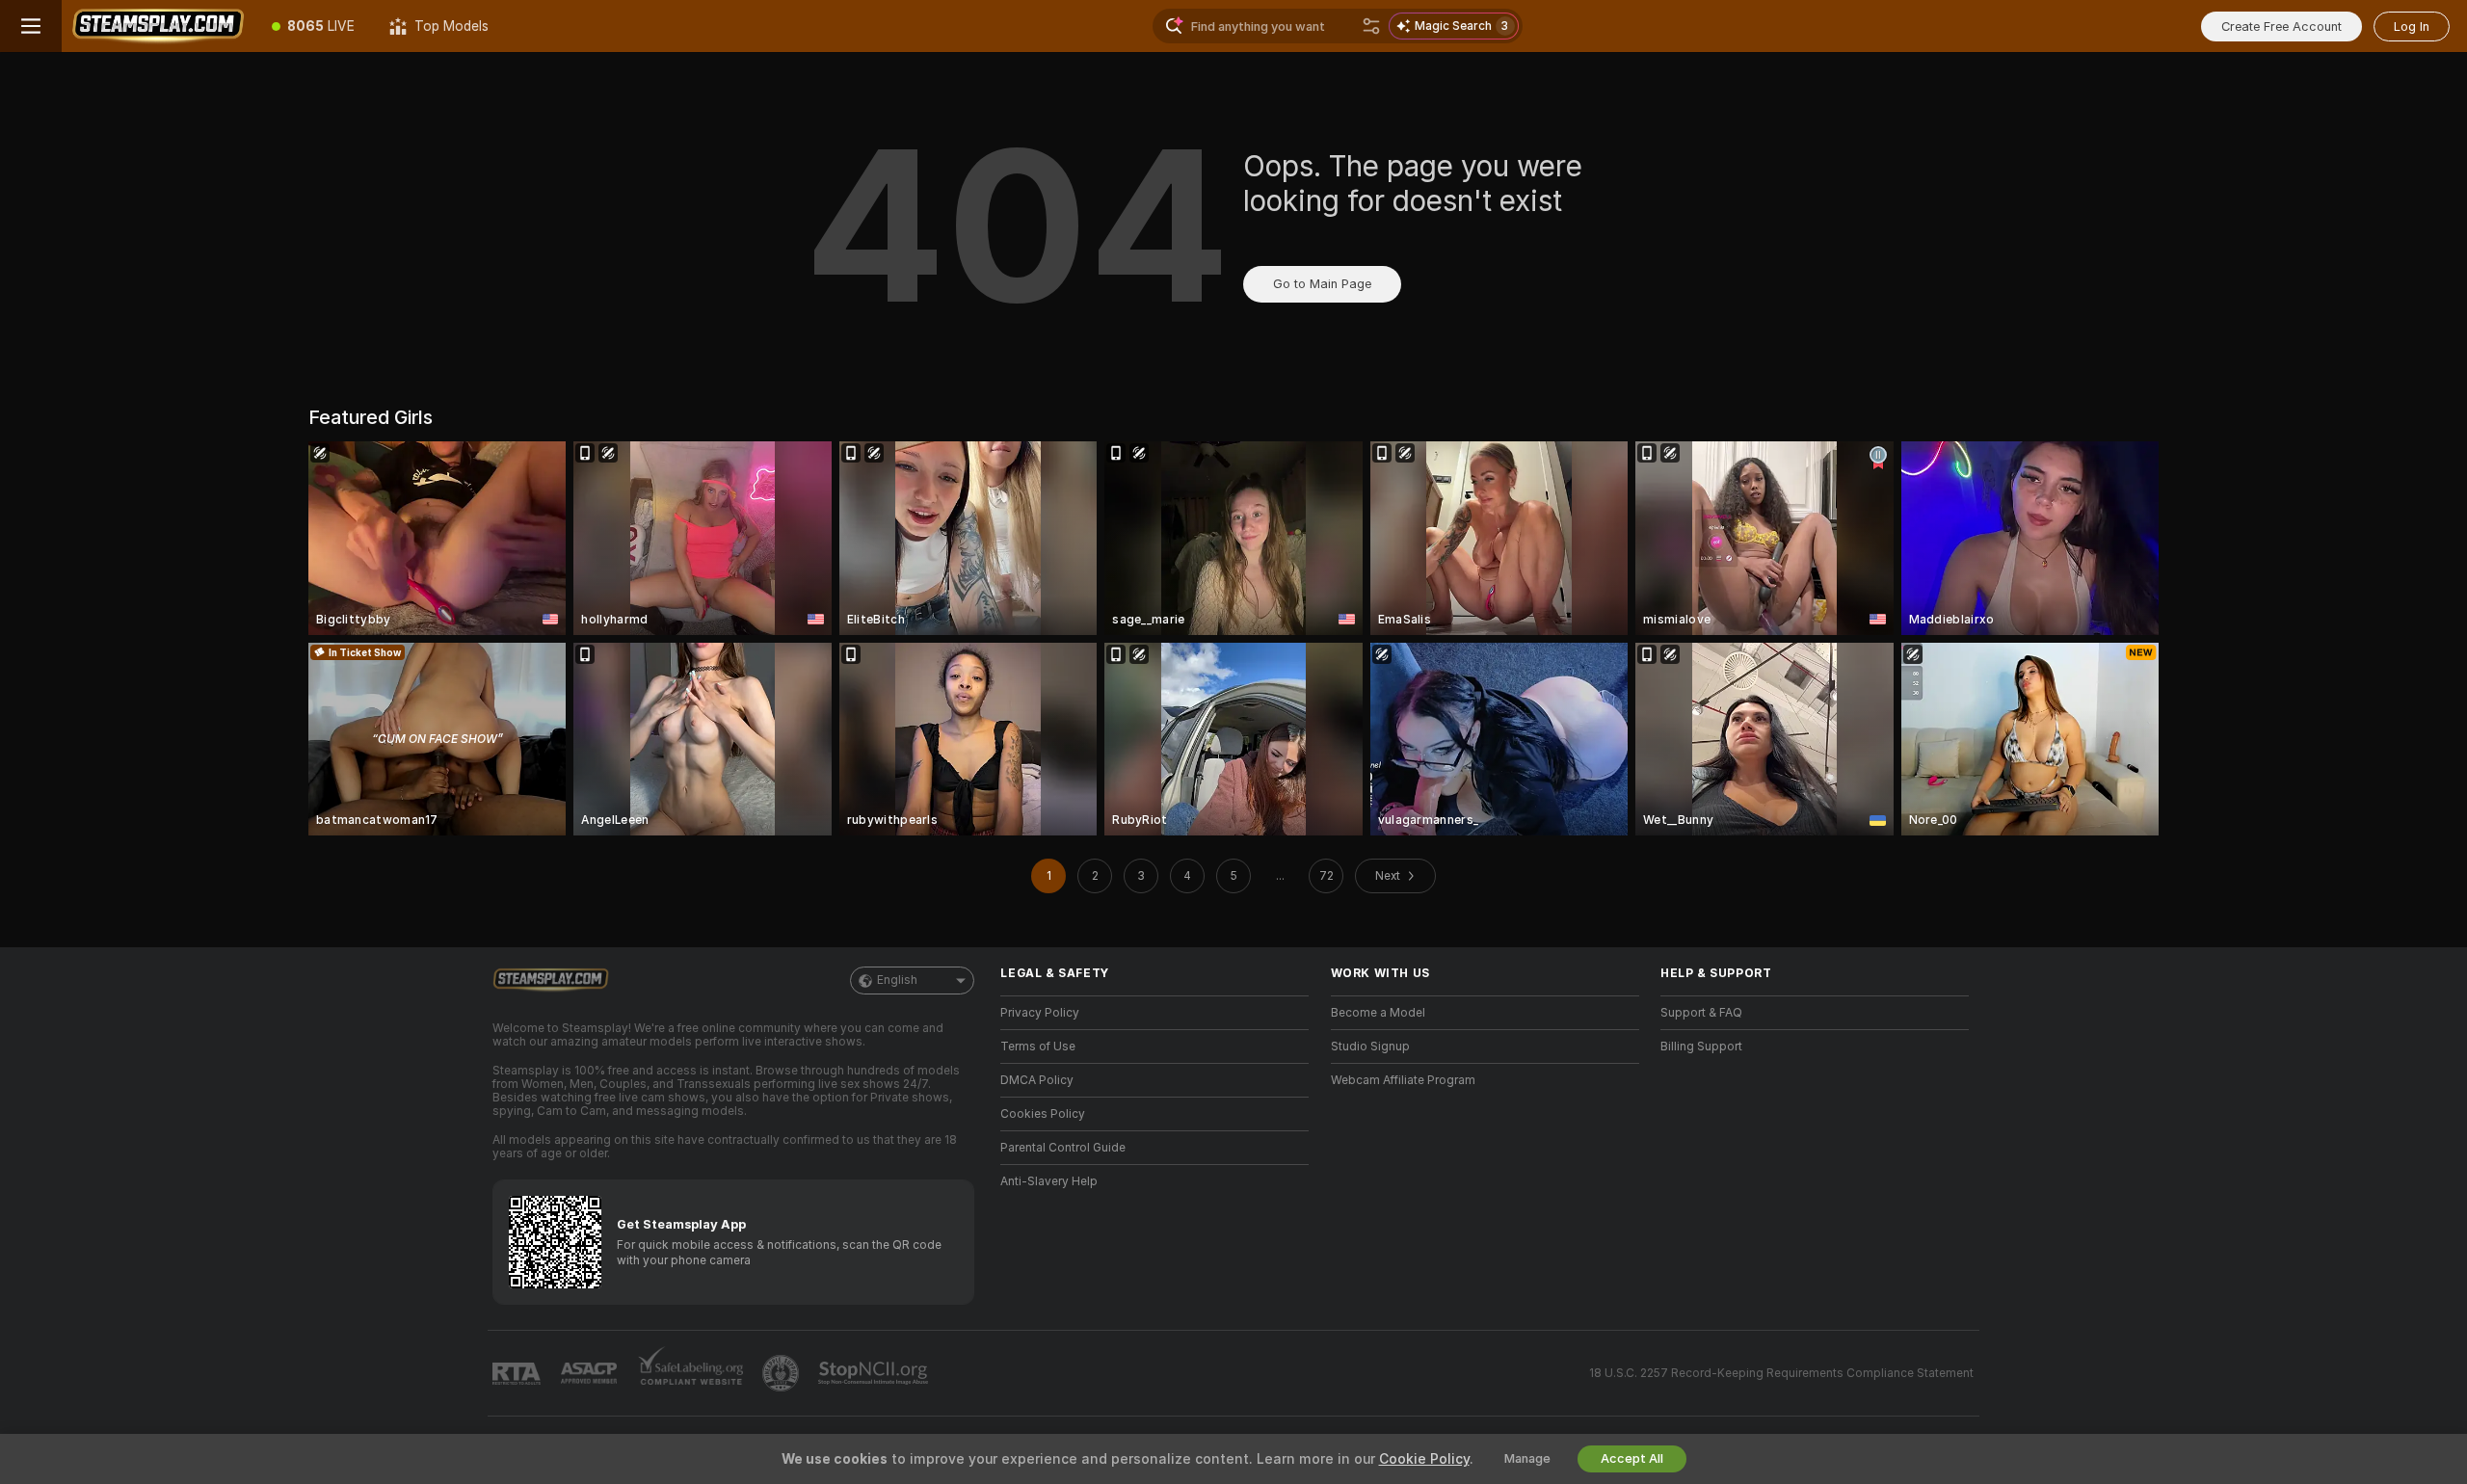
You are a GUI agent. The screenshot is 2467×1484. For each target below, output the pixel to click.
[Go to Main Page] (158, 26)
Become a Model (1378, 1013)
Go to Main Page (1322, 284)
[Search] (1371, 26)
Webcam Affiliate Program (1403, 1080)
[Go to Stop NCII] (875, 1373)
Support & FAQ (1701, 1013)
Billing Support (1701, 1047)
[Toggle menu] (31, 26)
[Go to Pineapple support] (783, 1373)
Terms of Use (1038, 1047)
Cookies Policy (1043, 1114)
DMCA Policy (1037, 1080)
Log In (2412, 26)
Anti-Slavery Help (1049, 1181)
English (897, 980)
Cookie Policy (1424, 1459)
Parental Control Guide (1063, 1148)
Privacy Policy (1040, 1013)
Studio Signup (1370, 1047)
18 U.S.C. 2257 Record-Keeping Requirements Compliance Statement (1781, 1373)
